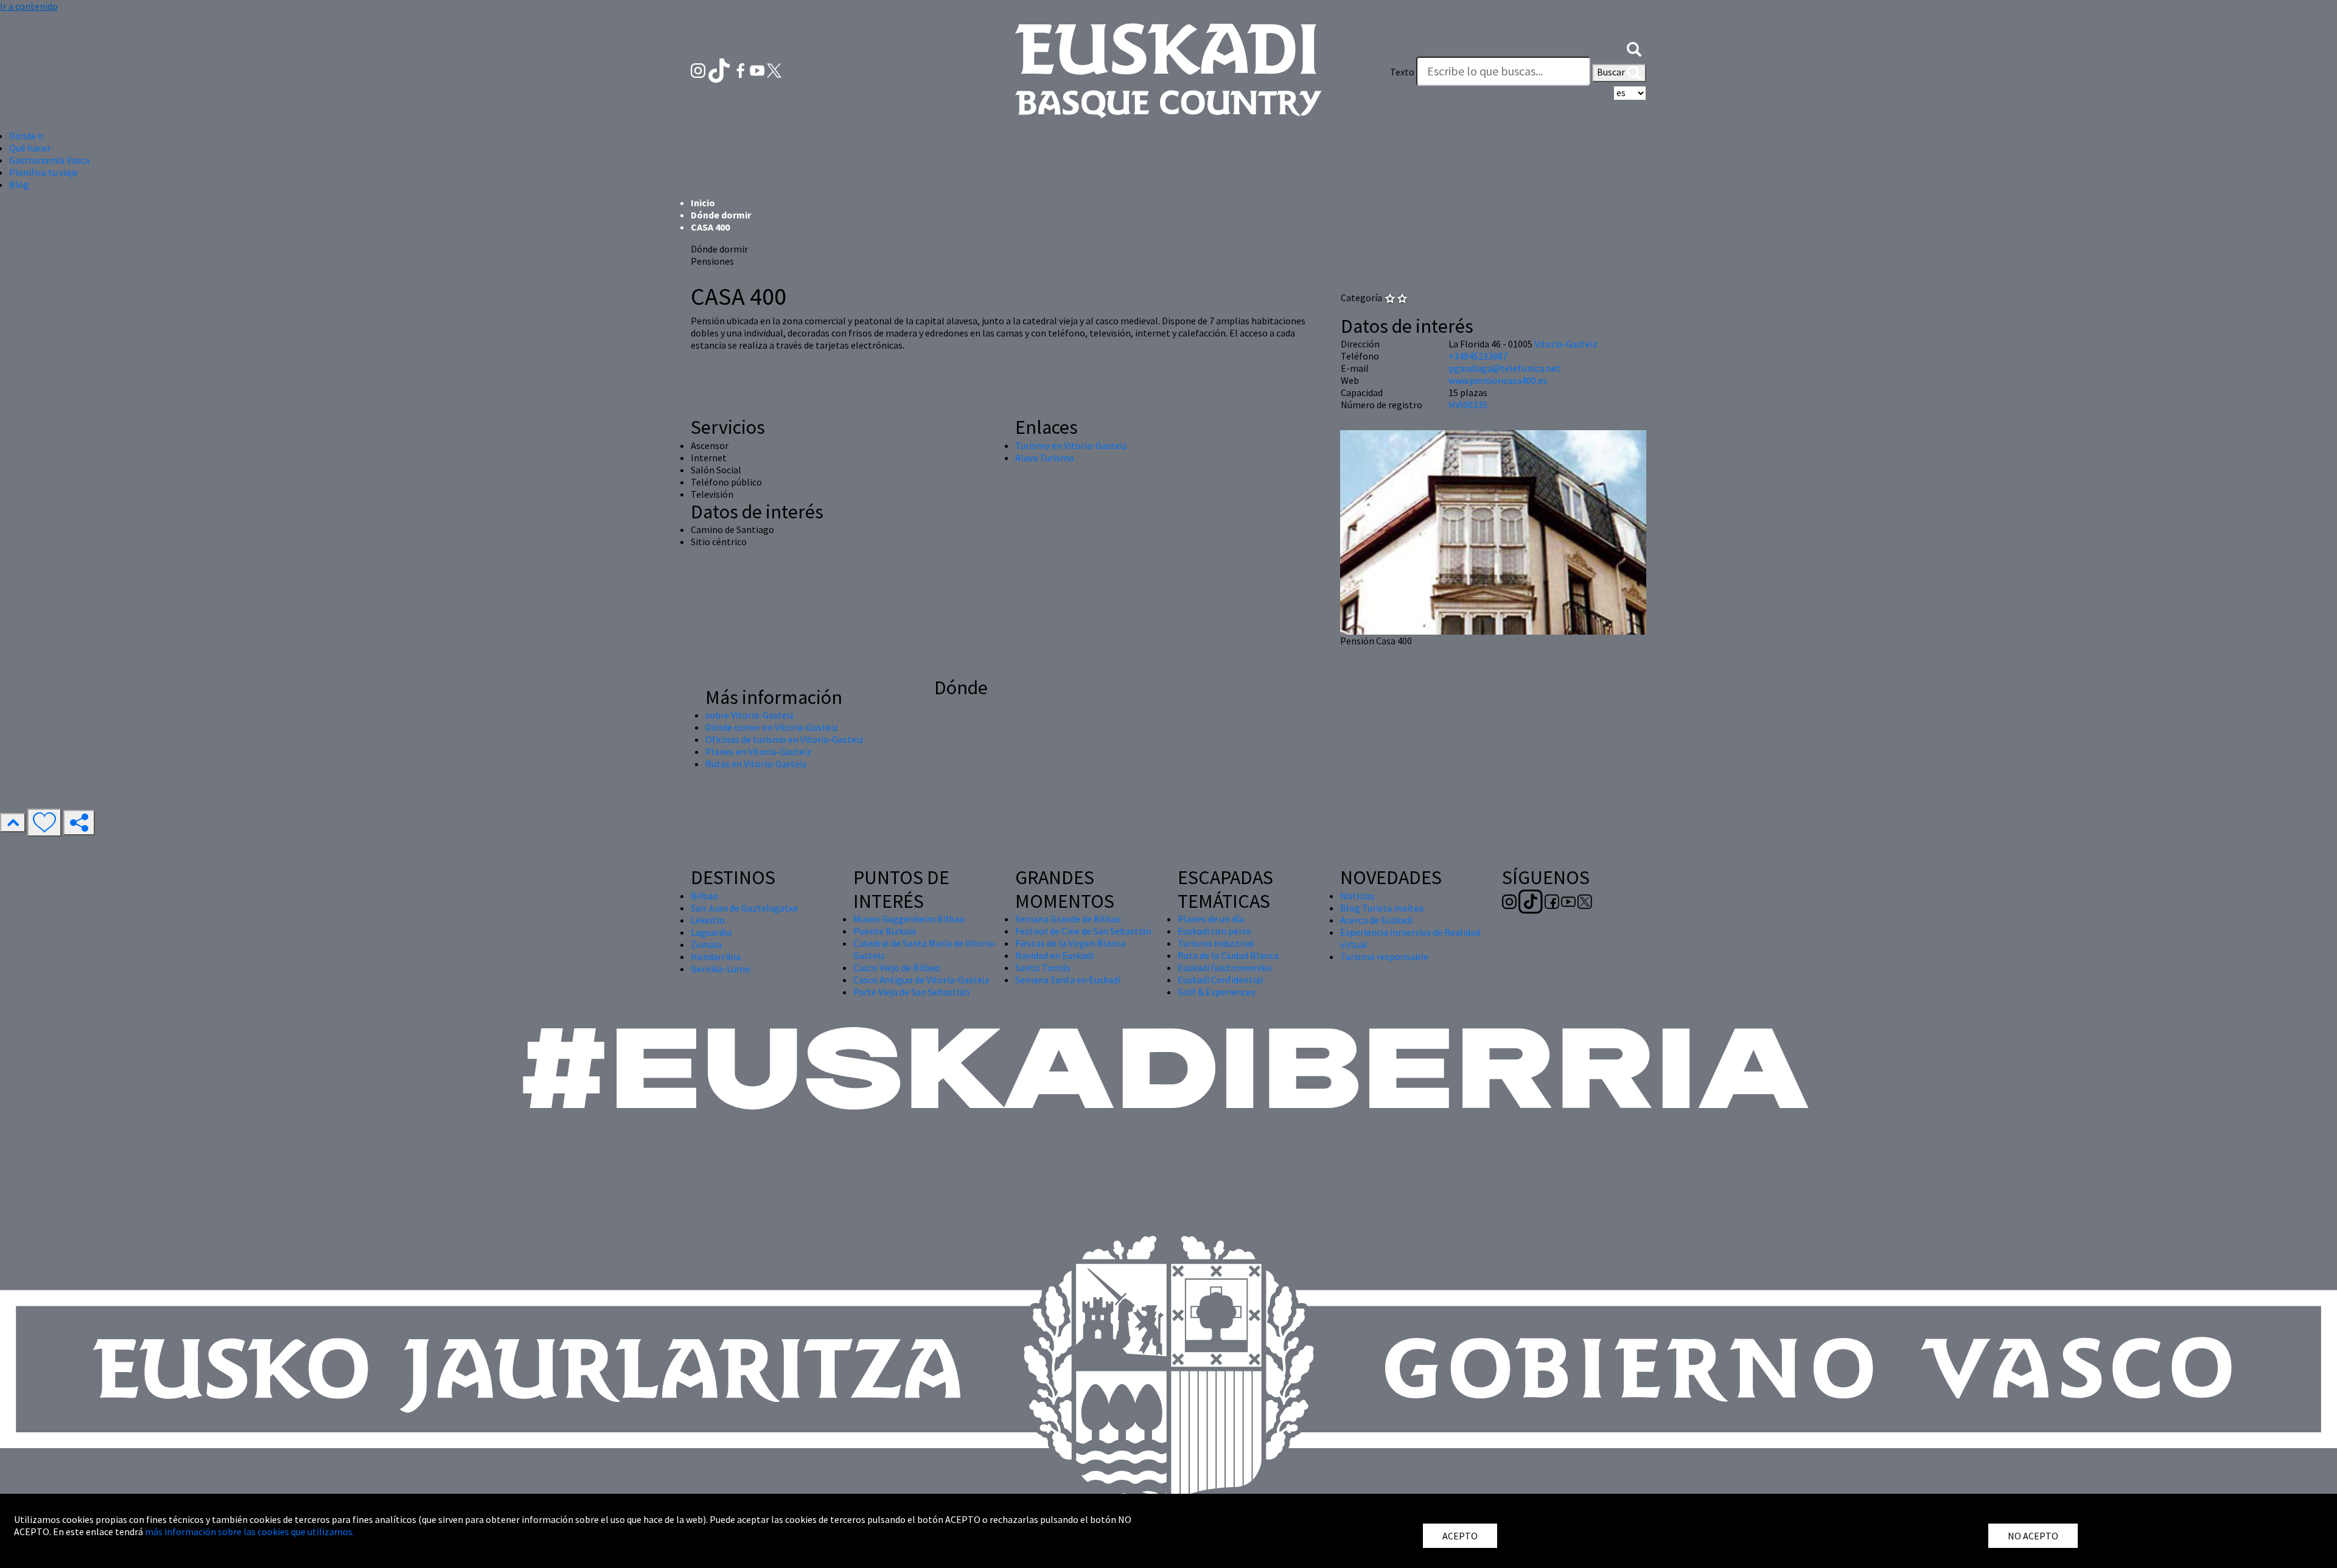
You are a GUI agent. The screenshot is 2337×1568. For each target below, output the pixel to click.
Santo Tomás (1043, 967)
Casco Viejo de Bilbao (897, 967)
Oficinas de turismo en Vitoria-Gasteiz (784, 739)
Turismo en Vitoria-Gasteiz (1071, 445)
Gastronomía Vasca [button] (49, 160)
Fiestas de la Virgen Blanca (1070, 943)
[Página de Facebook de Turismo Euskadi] (742, 69)
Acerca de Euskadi (1376, 920)
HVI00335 (1468, 405)
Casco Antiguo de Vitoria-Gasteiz (921, 980)
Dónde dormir (721, 215)
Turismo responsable (1384, 956)
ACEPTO (1460, 1536)
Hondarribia (716, 956)
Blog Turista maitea (1382, 908)
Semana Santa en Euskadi (1068, 980)
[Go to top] (13, 823)
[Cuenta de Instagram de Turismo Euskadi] (699, 69)
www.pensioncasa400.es (1498, 380)
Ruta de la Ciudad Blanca (1228, 955)
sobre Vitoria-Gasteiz (750, 715)
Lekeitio (708, 920)
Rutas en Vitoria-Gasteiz (756, 764)
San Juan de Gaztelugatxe (744, 908)
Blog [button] (19, 184)
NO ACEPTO (2033, 1536)
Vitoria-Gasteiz (1566, 344)
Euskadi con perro (1214, 931)
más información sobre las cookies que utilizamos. (250, 1531)
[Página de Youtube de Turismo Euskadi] (758, 69)
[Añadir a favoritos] (44, 823)
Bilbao (704, 896)
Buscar (1612, 72)
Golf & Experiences (1217, 992)
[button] (1634, 47)
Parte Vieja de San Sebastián (911, 992)
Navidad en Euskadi (1054, 955)
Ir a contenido (29, 6)
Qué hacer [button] (30, 148)
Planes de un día (1211, 919)
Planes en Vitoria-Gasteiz (758, 751)
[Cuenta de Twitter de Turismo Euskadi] (774, 69)
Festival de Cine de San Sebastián (1083, 931)
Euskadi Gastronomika (1224, 967)
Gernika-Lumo (721, 969)
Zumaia (706, 944)
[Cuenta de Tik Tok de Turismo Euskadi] (720, 69)
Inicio (703, 203)
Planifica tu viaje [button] (44, 172)
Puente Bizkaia (885, 931)
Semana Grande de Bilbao (1068, 919)
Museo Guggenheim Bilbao (909, 919)
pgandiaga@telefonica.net (1504, 368)
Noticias (1357, 896)
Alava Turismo (1045, 458)
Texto (1402, 72)
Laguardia (711, 932)
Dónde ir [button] (26, 136)
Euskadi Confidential (1221, 980)
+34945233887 (1478, 356)
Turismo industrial (1216, 943)
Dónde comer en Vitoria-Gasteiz (772, 727)
